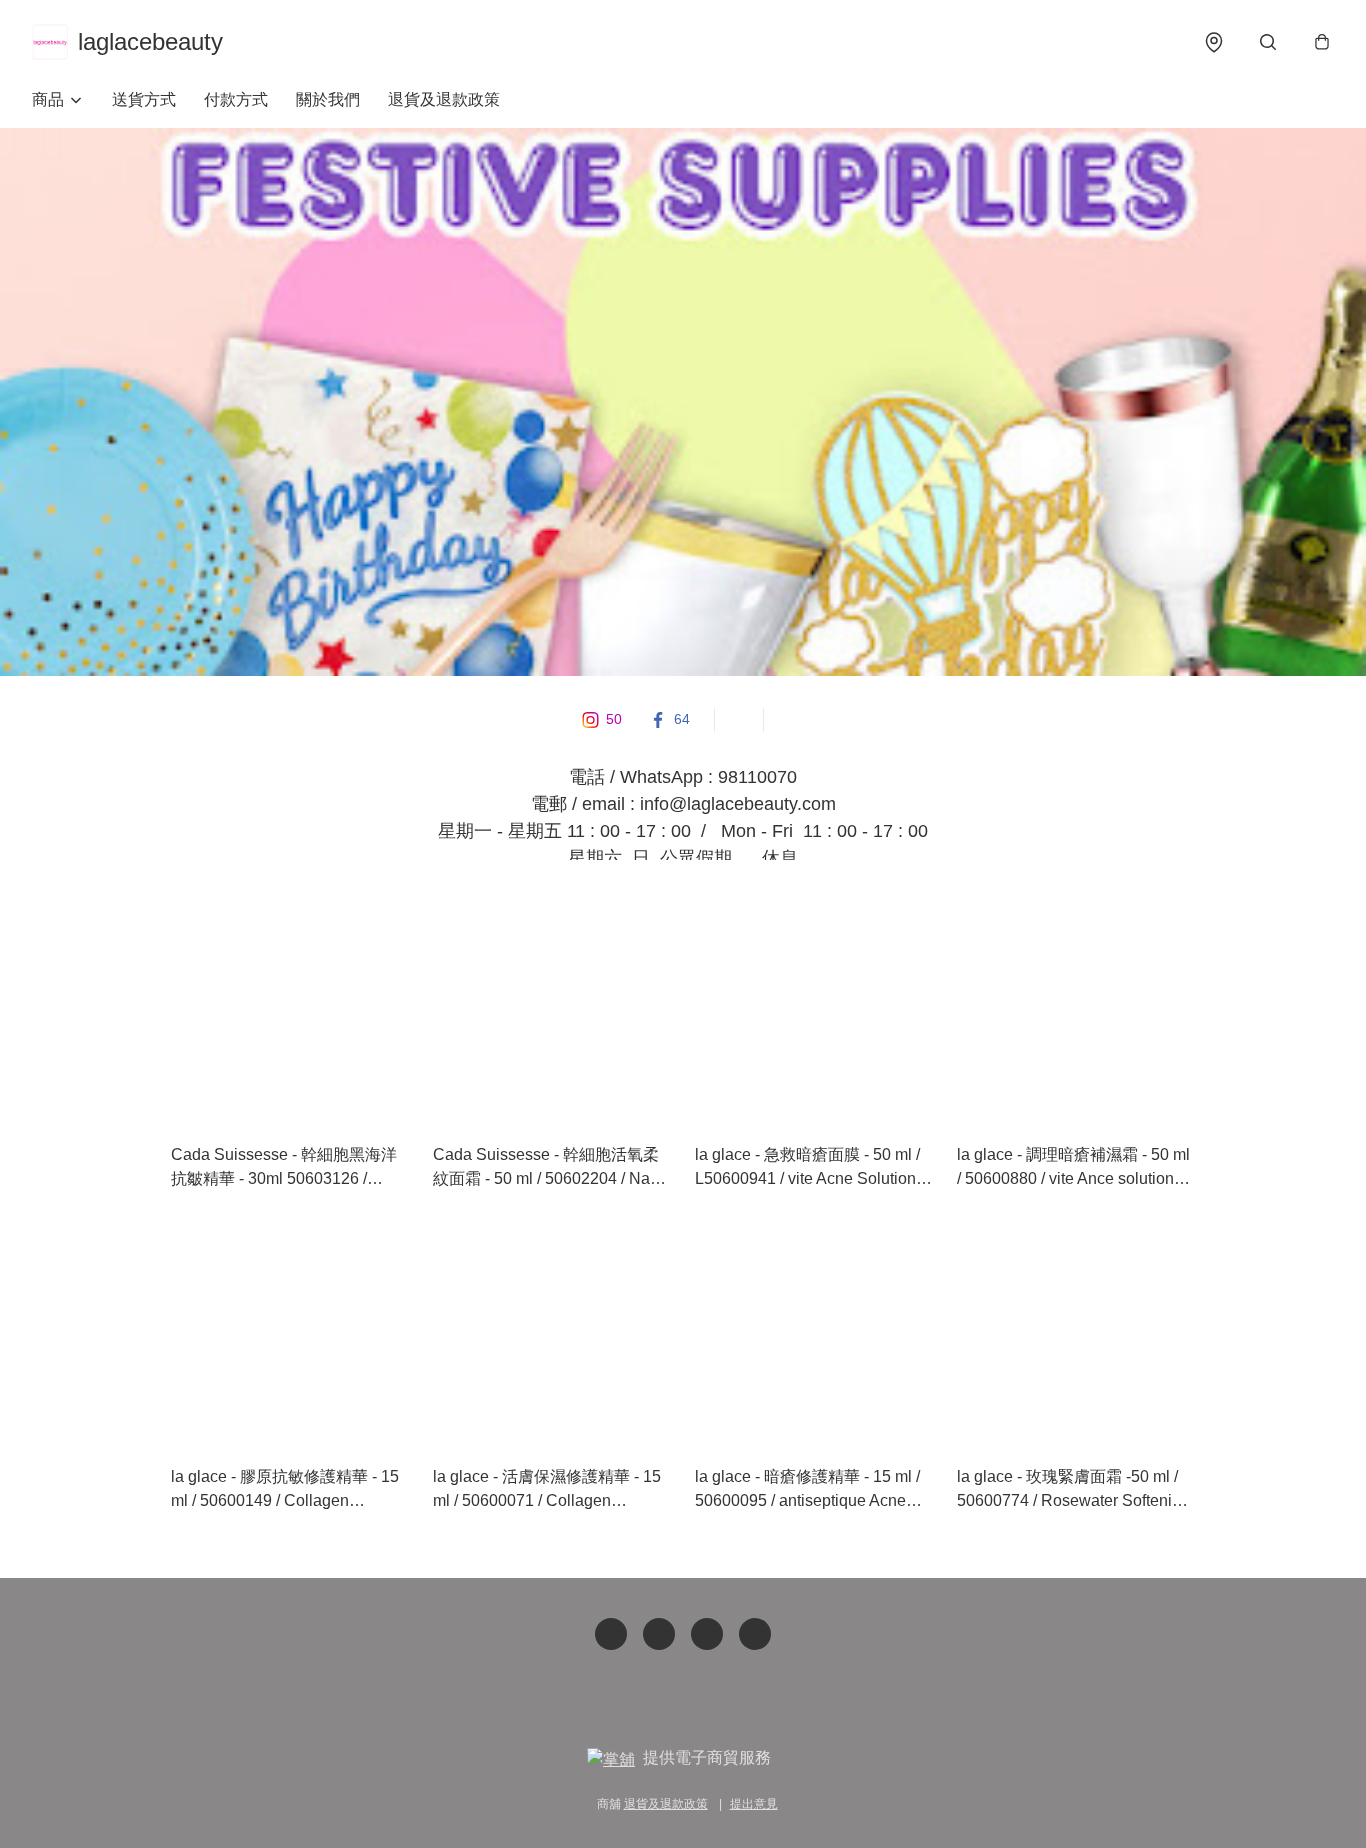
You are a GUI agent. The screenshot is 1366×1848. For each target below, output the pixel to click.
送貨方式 (144, 99)
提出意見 (754, 1804)
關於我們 (328, 99)
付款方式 (236, 99)
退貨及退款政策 (444, 99)
